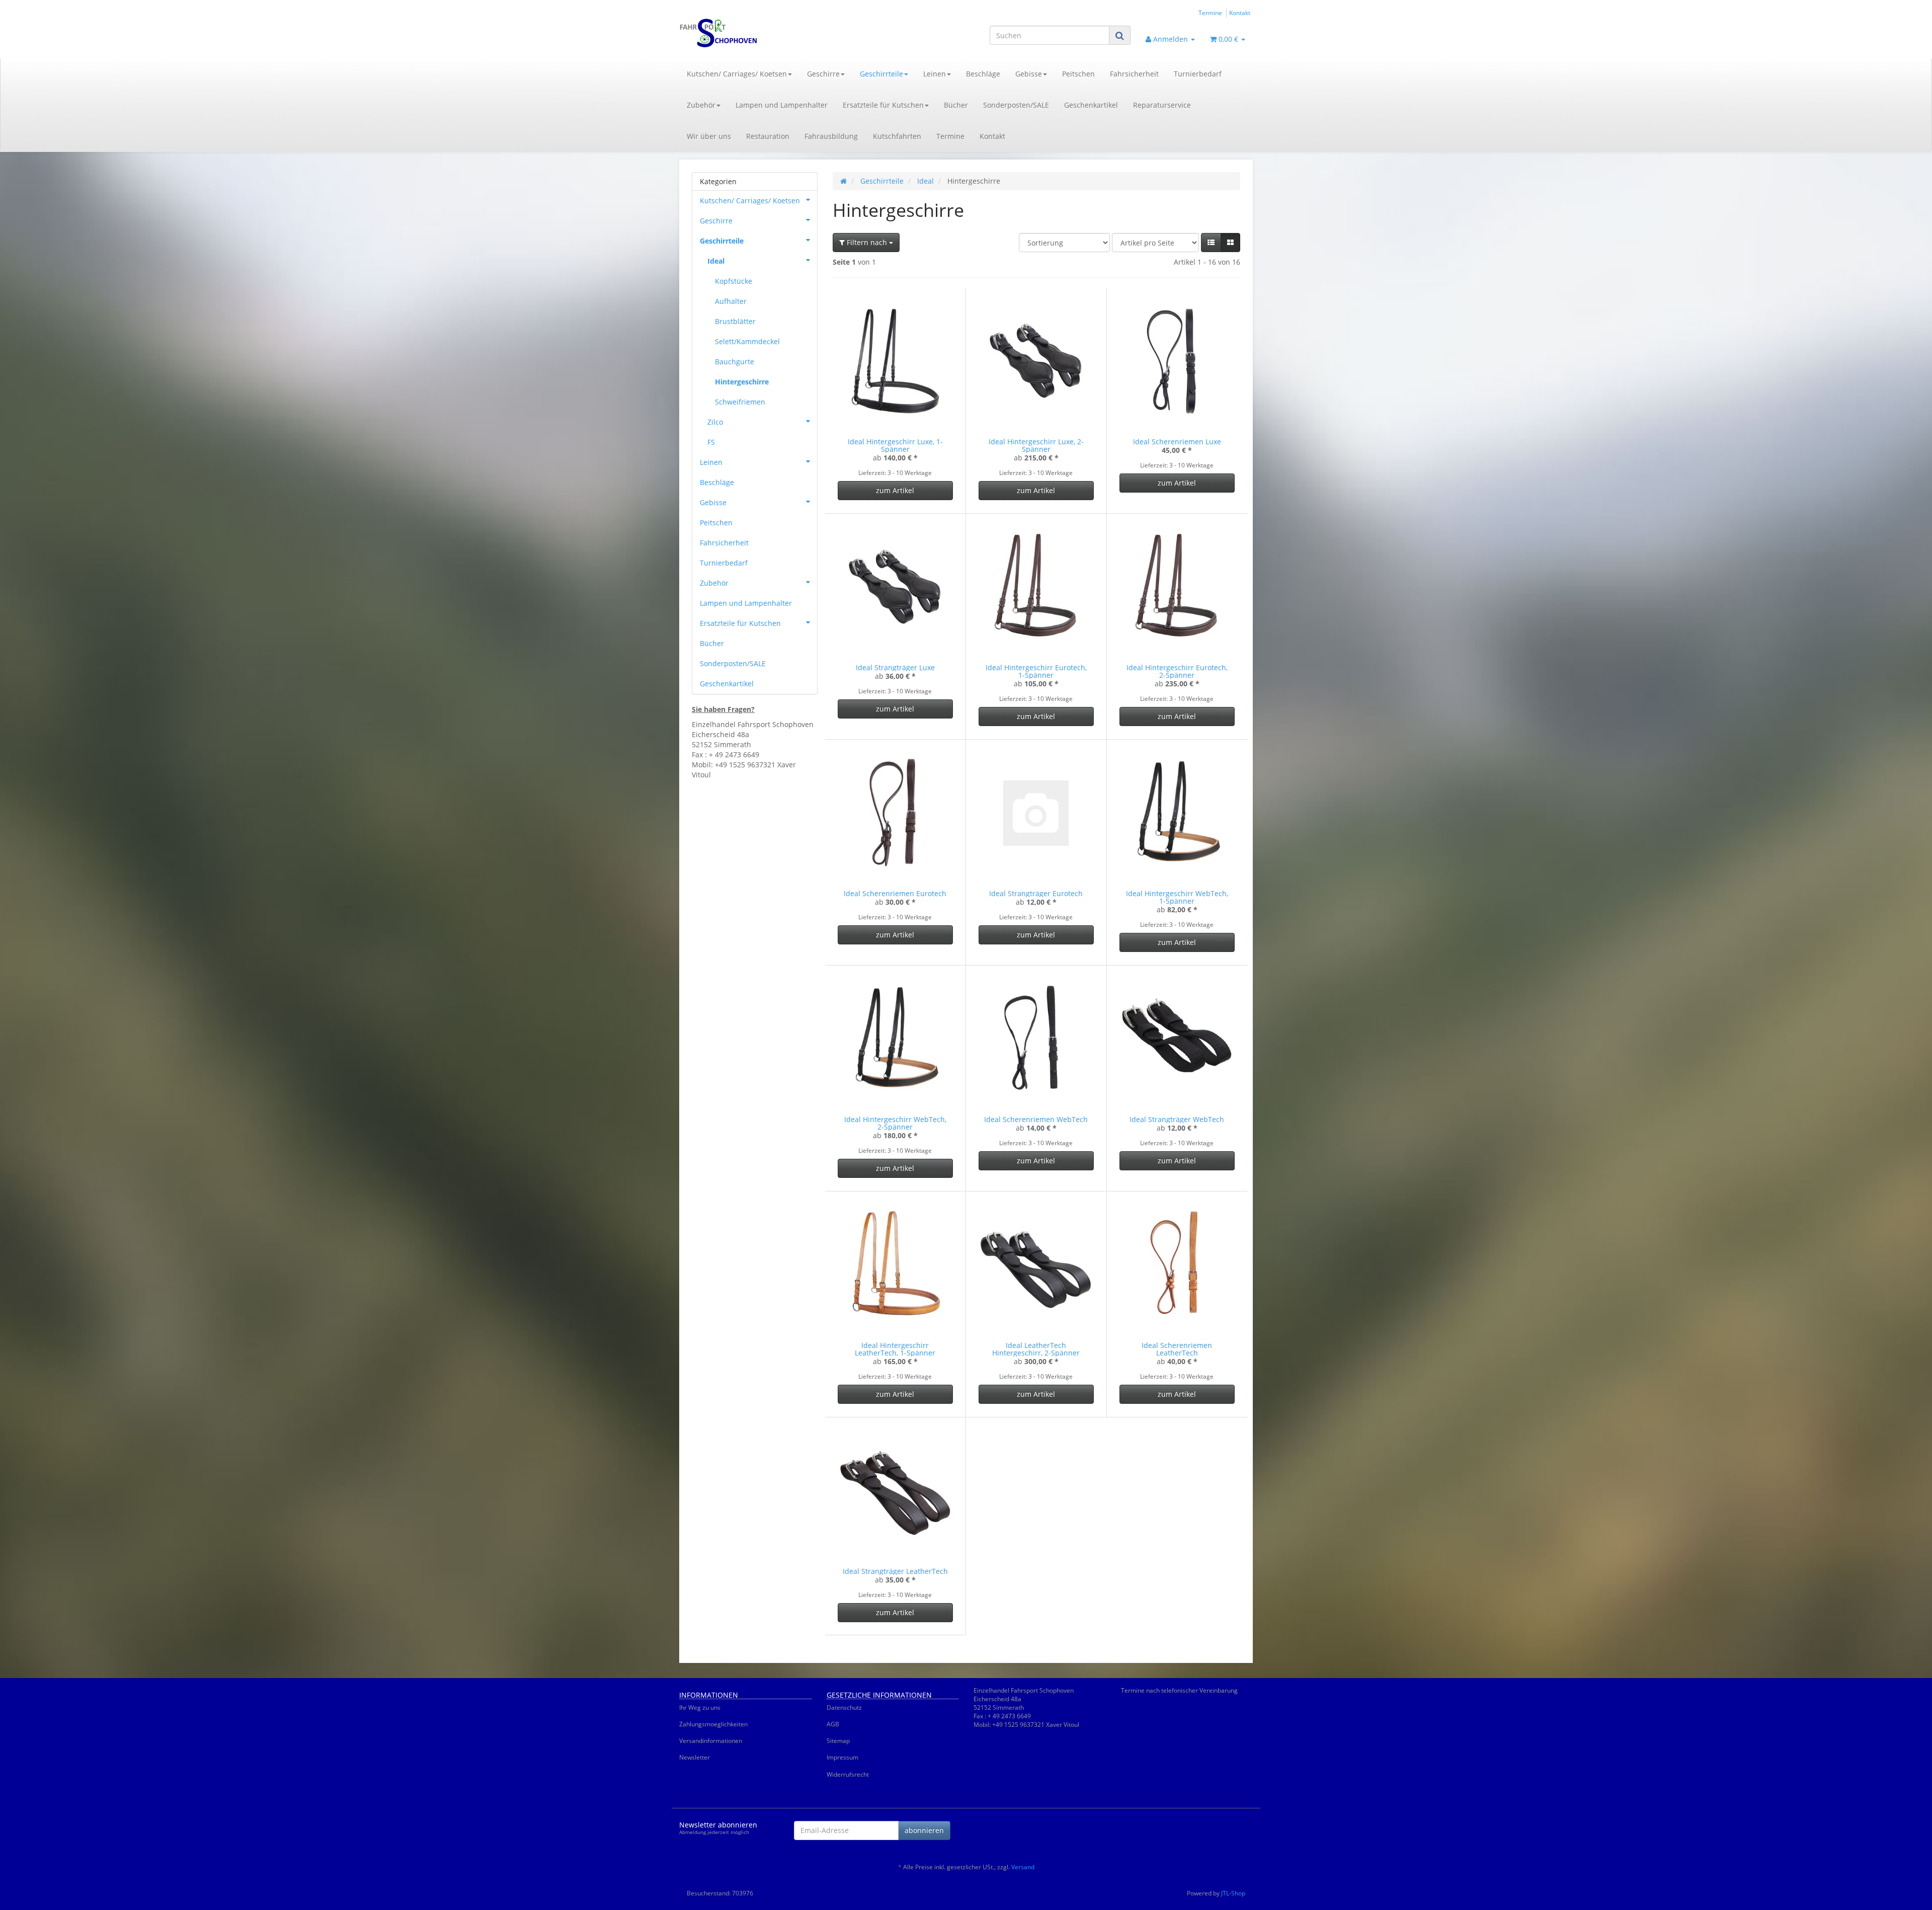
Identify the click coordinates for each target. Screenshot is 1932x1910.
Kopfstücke (734, 281)
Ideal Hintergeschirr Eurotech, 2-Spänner (1177, 671)
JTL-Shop (1233, 1893)
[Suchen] (1120, 35)
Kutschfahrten (897, 136)
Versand (1023, 1867)
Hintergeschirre (742, 382)
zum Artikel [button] (895, 490)
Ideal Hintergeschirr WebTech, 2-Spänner (895, 1123)
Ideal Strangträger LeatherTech (895, 1571)
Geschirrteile (881, 74)
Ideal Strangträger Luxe (895, 667)
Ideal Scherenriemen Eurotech (895, 893)
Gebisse (1029, 74)
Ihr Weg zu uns (700, 1707)
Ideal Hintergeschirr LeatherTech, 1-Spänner (895, 1349)
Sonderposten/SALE (1016, 105)
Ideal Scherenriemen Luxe (1177, 442)
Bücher (956, 105)
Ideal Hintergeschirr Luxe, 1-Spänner (895, 445)
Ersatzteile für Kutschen (883, 105)
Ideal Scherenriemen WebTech (1036, 1119)
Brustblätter (735, 321)
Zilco (715, 422)
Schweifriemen (740, 402)
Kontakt (1240, 13)
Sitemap (838, 1741)
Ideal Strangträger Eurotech (1036, 893)
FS (711, 442)
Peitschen (1078, 74)
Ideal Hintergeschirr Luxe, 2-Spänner (1036, 445)
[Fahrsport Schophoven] (770, 33)
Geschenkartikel (1091, 105)
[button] (1211, 243)
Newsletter (695, 1757)
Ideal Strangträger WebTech (1177, 1119)
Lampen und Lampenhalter (782, 105)
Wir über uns (709, 136)
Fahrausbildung (831, 136)
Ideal (716, 261)
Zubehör (701, 105)
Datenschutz (844, 1707)
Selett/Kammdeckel (747, 341)
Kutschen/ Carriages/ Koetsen (737, 74)
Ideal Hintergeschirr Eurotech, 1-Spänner (1036, 671)
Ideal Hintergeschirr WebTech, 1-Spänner (1177, 897)
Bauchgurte (735, 362)
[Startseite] (843, 181)
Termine (1210, 13)
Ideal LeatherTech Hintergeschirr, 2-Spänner (1036, 1349)
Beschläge (983, 74)
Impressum (842, 1757)
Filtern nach (867, 242)
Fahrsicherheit (1134, 74)
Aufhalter (731, 301)
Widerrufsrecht (848, 1774)
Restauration (768, 136)
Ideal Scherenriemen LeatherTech (1177, 1349)
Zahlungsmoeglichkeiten (713, 1724)
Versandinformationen (711, 1741)
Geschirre (823, 74)
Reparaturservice (1162, 105)
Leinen (935, 74)
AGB (833, 1724)
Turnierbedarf (1198, 74)
